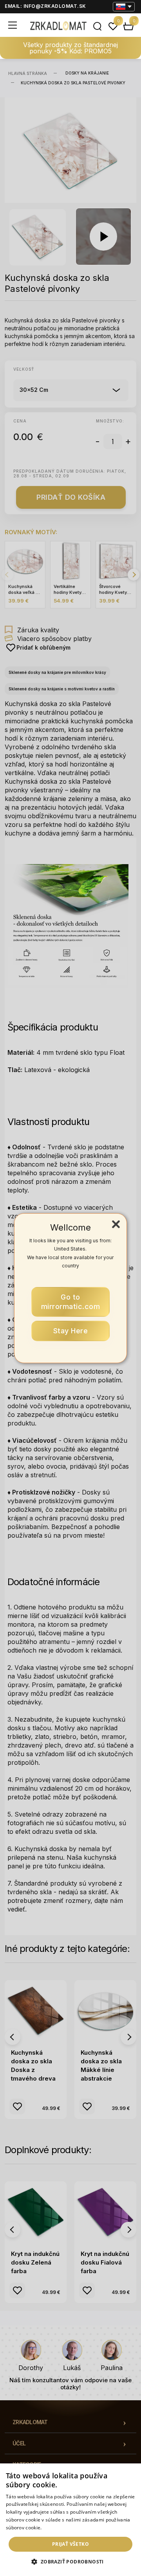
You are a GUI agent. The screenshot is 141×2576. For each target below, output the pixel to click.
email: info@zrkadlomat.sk (45, 6)
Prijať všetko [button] (70, 2544)
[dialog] (70, 2520)
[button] (70, 2562)
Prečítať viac (57, 2528)
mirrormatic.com (71, 1302)
